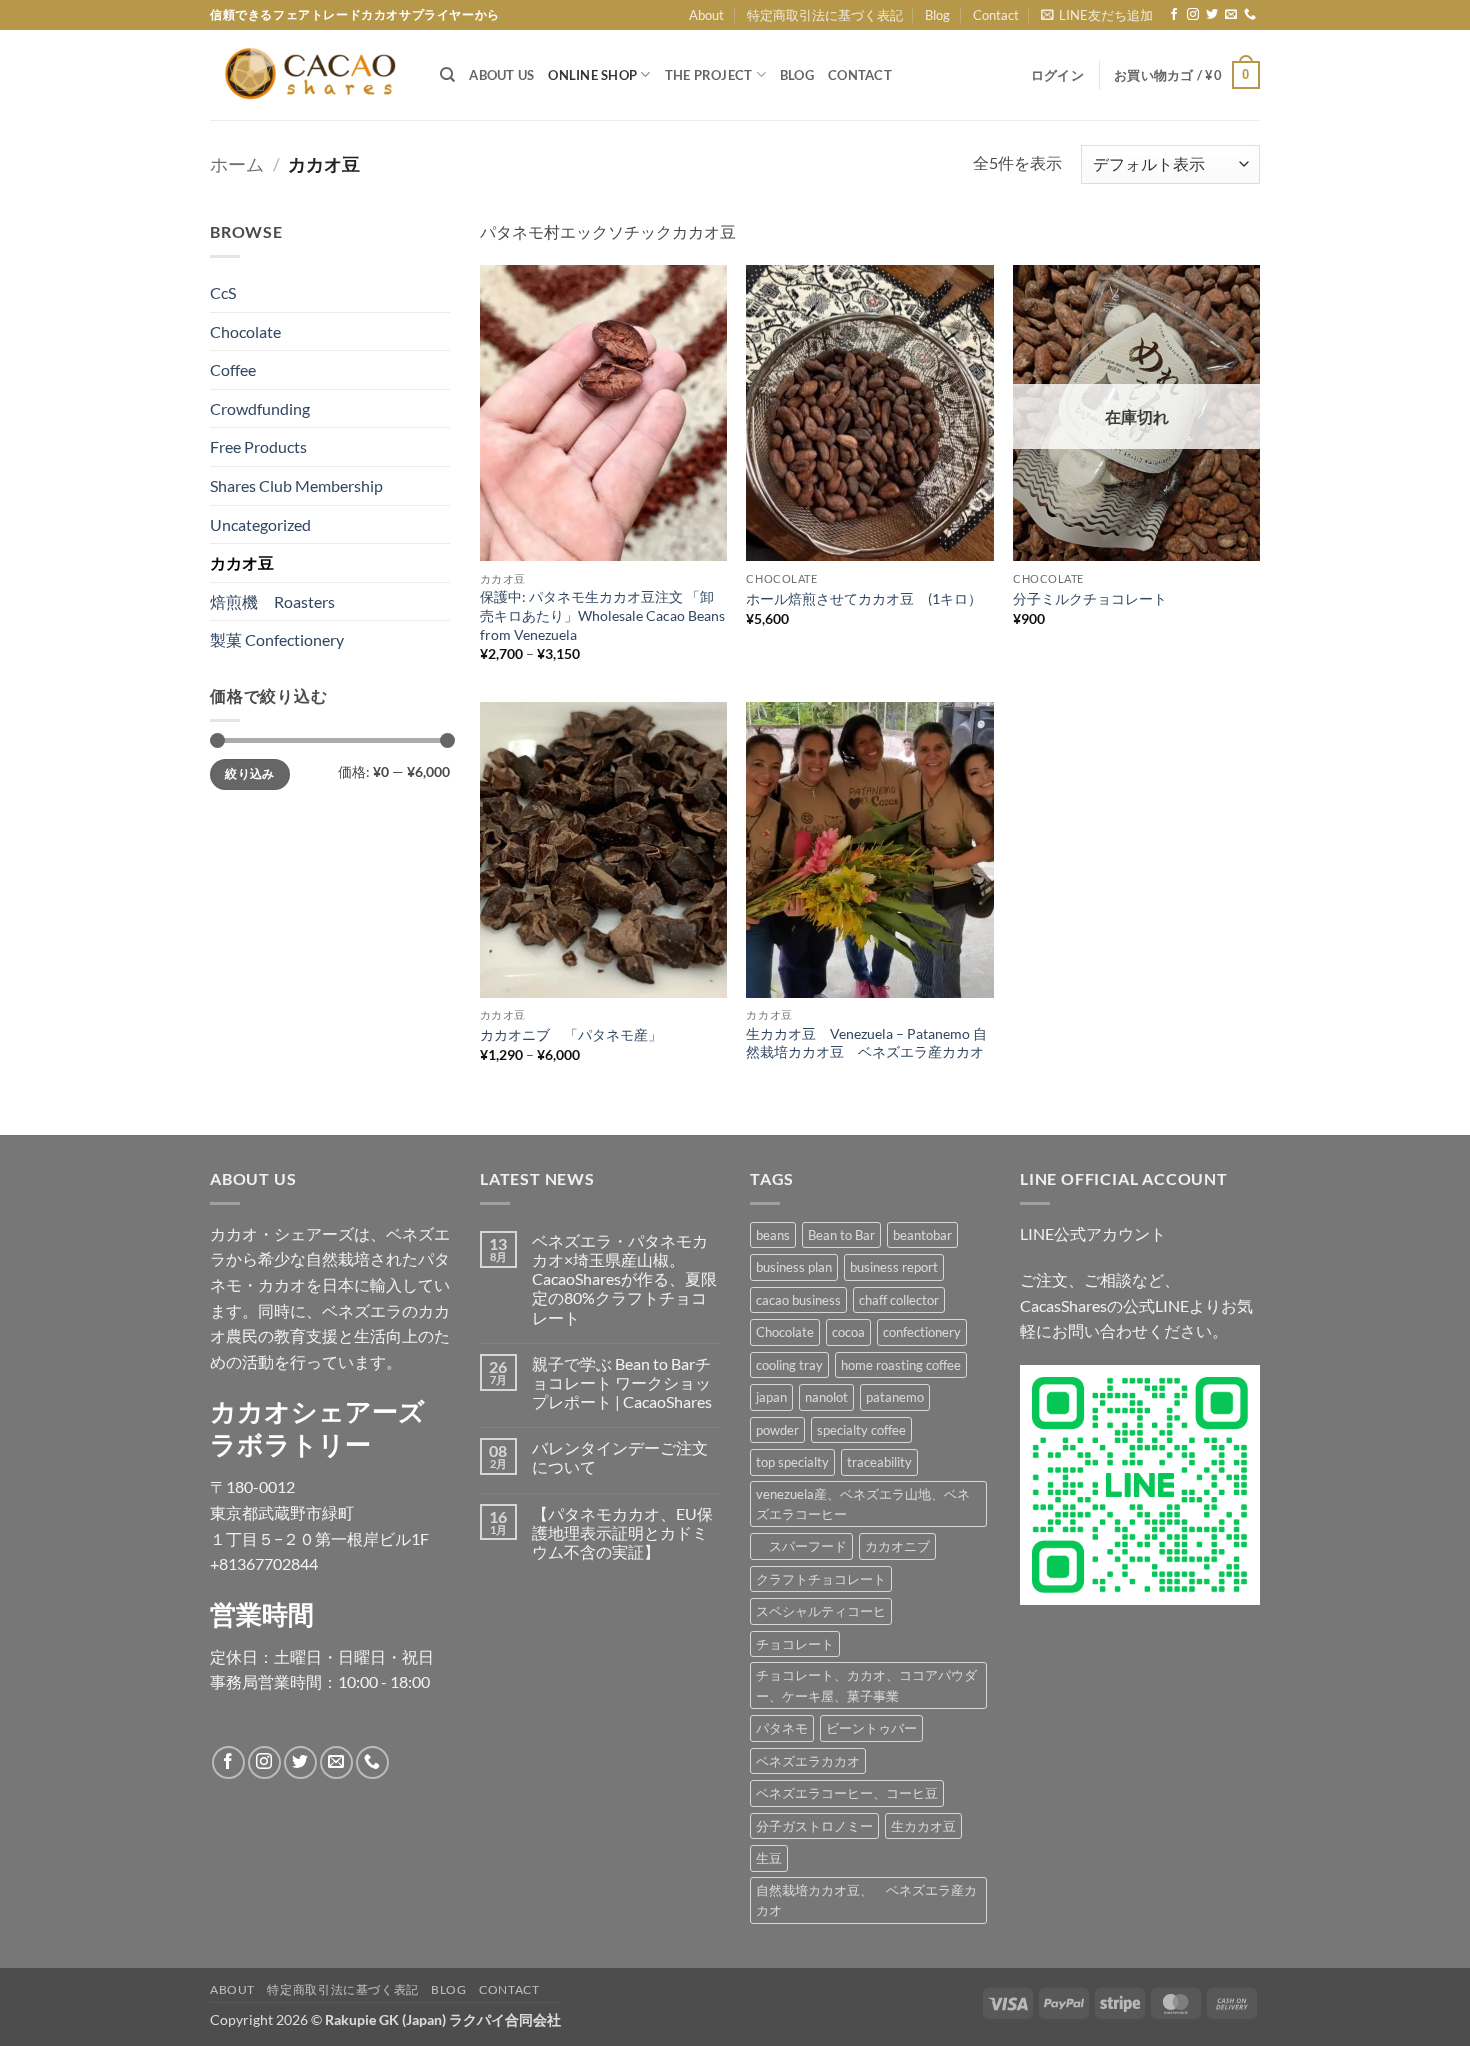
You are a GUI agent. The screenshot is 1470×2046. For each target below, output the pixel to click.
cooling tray (789, 1365)
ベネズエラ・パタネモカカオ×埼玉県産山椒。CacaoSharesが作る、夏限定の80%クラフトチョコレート (624, 1279)
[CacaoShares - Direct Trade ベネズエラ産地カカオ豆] (310, 75)
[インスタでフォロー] (1193, 15)
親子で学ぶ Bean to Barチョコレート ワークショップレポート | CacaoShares (622, 1382)
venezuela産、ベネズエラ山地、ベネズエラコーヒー (863, 1504)
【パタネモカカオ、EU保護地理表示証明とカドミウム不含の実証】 (622, 1532)
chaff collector (899, 1300)
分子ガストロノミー (814, 1826)
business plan (794, 1267)
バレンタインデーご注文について (620, 1457)
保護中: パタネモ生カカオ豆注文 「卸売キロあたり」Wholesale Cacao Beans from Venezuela (602, 615)
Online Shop (592, 75)
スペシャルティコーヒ (821, 1611)
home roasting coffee (901, 1365)
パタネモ (782, 1728)
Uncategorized (260, 524)
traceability (879, 1462)
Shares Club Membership (296, 485)
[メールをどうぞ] (1231, 15)
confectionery (922, 1332)
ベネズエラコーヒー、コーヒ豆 (847, 1793)
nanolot (826, 1397)
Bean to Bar (841, 1235)
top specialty (792, 1462)
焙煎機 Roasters (272, 601)
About (706, 15)
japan (771, 1397)
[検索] (447, 75)
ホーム (237, 164)
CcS (223, 292)
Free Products (258, 446)
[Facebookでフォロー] (1174, 15)
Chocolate (245, 331)
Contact (996, 15)
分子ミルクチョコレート (1090, 598)
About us (501, 75)
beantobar (922, 1235)
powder (777, 1430)
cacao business (798, 1300)
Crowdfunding (260, 408)
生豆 (769, 1858)
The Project (709, 75)
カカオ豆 (242, 562)
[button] (1097, 15)
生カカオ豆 (923, 1826)
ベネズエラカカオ (808, 1761)
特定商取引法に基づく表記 (825, 15)
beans (773, 1235)
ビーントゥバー (871, 1728)
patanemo (895, 1397)
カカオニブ (897, 1546)
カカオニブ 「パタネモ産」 (571, 1034)
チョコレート (795, 1644)
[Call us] (1250, 15)
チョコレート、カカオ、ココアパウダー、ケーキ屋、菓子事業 (866, 1685)
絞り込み (249, 773)
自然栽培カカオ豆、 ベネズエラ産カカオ (866, 1900)
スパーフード (801, 1546)
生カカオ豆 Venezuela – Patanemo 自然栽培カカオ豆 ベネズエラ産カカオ (866, 1043)
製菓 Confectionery (277, 639)
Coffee (233, 369)
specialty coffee (861, 1430)
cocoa (848, 1332)
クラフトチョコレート (821, 1579)
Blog (937, 15)
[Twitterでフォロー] (1212, 15)
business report (894, 1267)
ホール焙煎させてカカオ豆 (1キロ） (864, 598)
